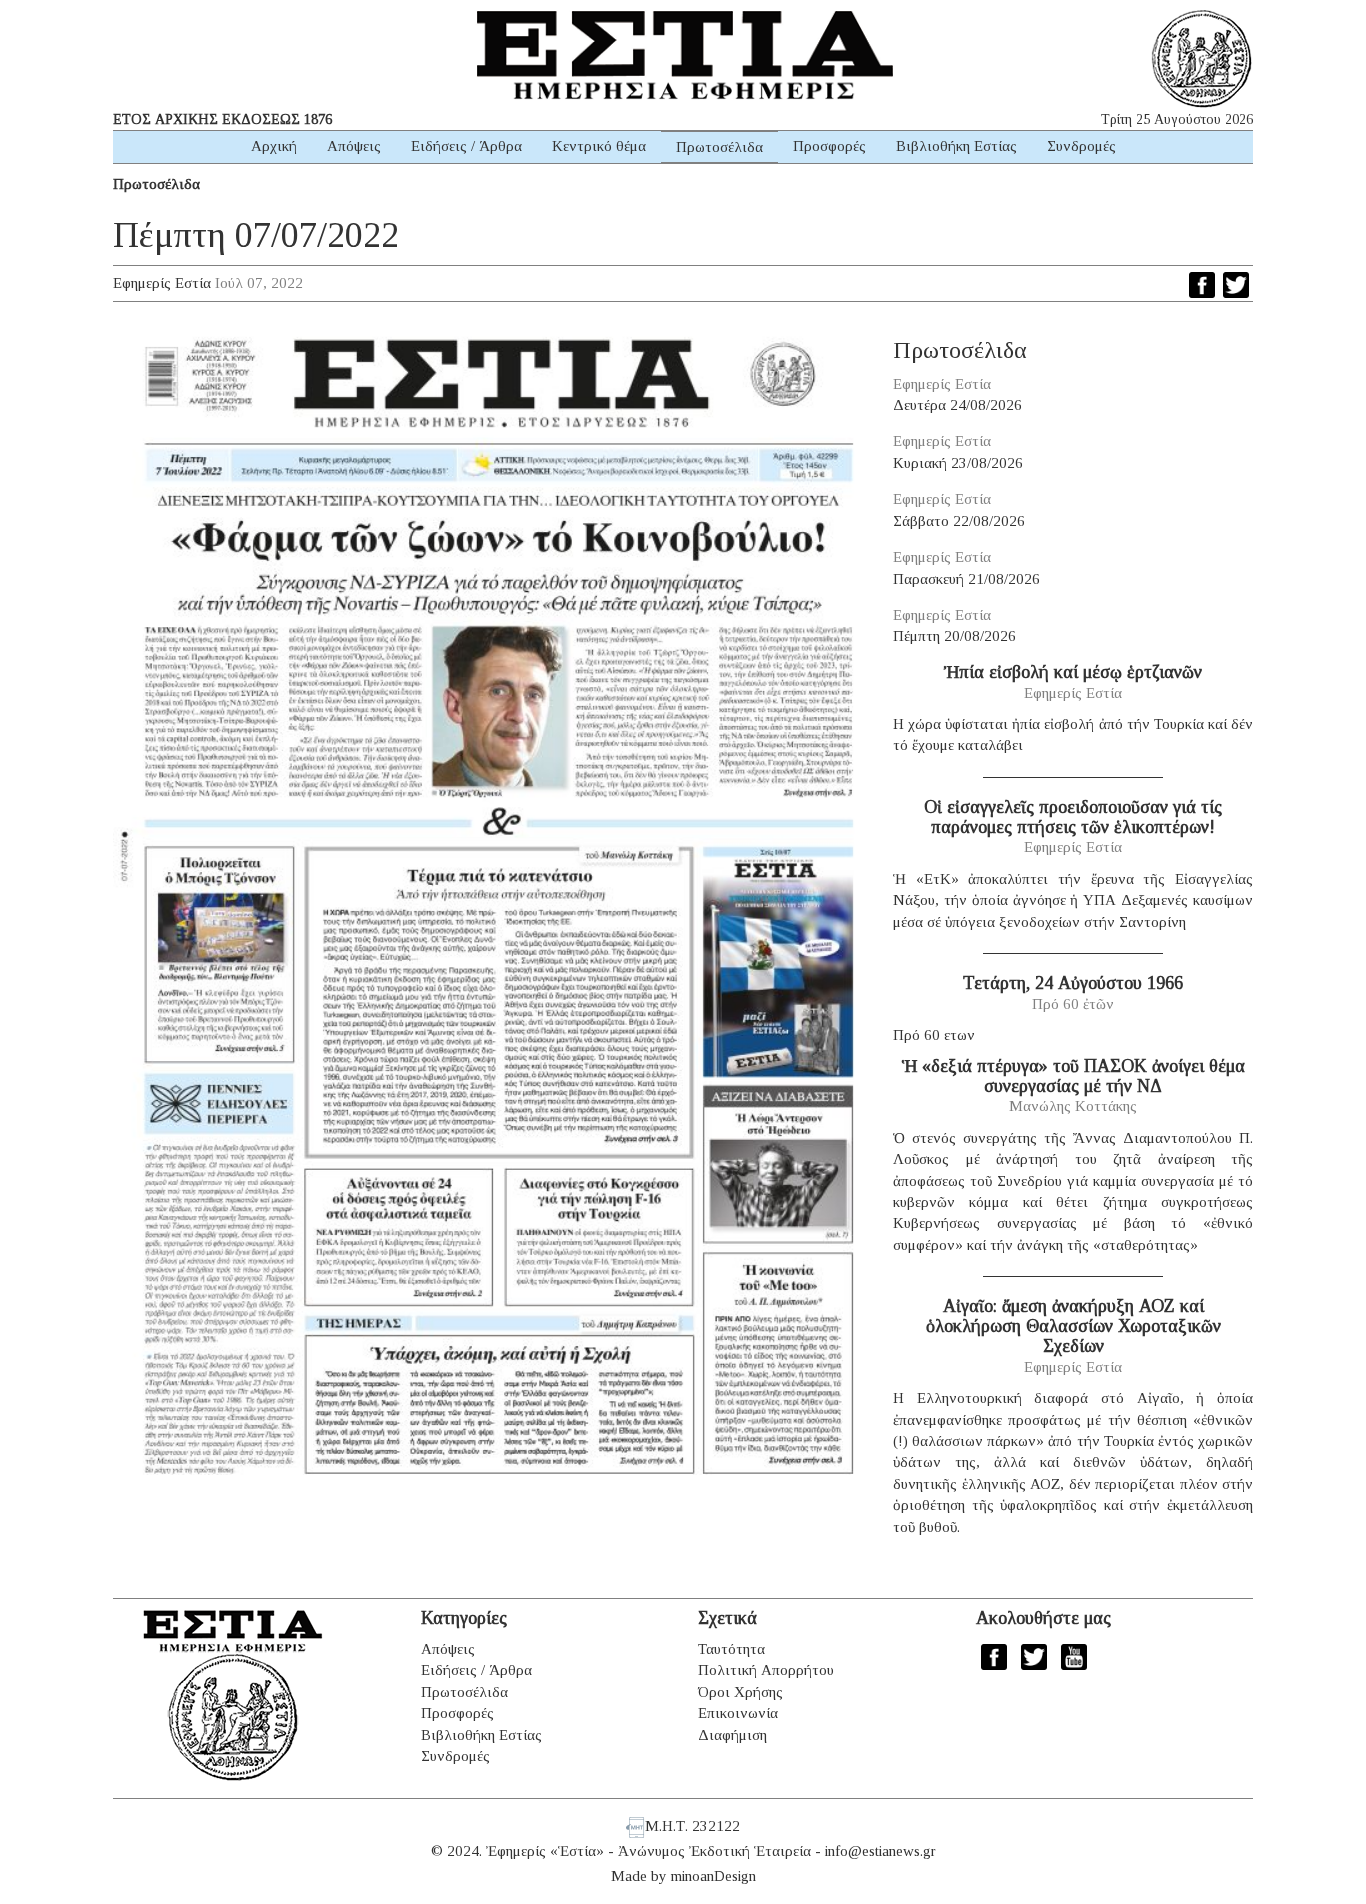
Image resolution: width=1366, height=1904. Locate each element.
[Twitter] (1236, 285)
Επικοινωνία (738, 1713)
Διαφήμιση (732, 1735)
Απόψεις (354, 146)
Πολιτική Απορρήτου (766, 1670)
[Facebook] (1202, 285)
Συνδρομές (1081, 146)
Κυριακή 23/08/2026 (958, 463)
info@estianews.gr (880, 1851)
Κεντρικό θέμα (599, 146)
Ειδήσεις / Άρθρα (466, 146)
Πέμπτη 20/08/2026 (954, 636)
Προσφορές (829, 146)
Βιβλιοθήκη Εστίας (956, 146)
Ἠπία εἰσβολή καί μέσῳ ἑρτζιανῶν (1073, 672)
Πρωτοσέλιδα (719, 147)
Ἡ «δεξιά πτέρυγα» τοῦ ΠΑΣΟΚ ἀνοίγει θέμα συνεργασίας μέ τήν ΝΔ (1073, 1076)
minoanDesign (713, 1876)
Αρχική (274, 146)
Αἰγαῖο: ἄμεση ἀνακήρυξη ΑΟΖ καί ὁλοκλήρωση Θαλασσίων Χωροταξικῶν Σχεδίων (1073, 1326)
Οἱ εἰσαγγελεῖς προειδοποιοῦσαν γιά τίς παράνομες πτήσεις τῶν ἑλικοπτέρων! (1073, 817)
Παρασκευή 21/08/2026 (966, 579)
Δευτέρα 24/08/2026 (957, 405)
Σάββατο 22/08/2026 (959, 521)
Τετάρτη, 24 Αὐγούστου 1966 (1073, 983)
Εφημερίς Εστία (162, 283)
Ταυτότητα (731, 1649)
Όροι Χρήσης (740, 1692)
